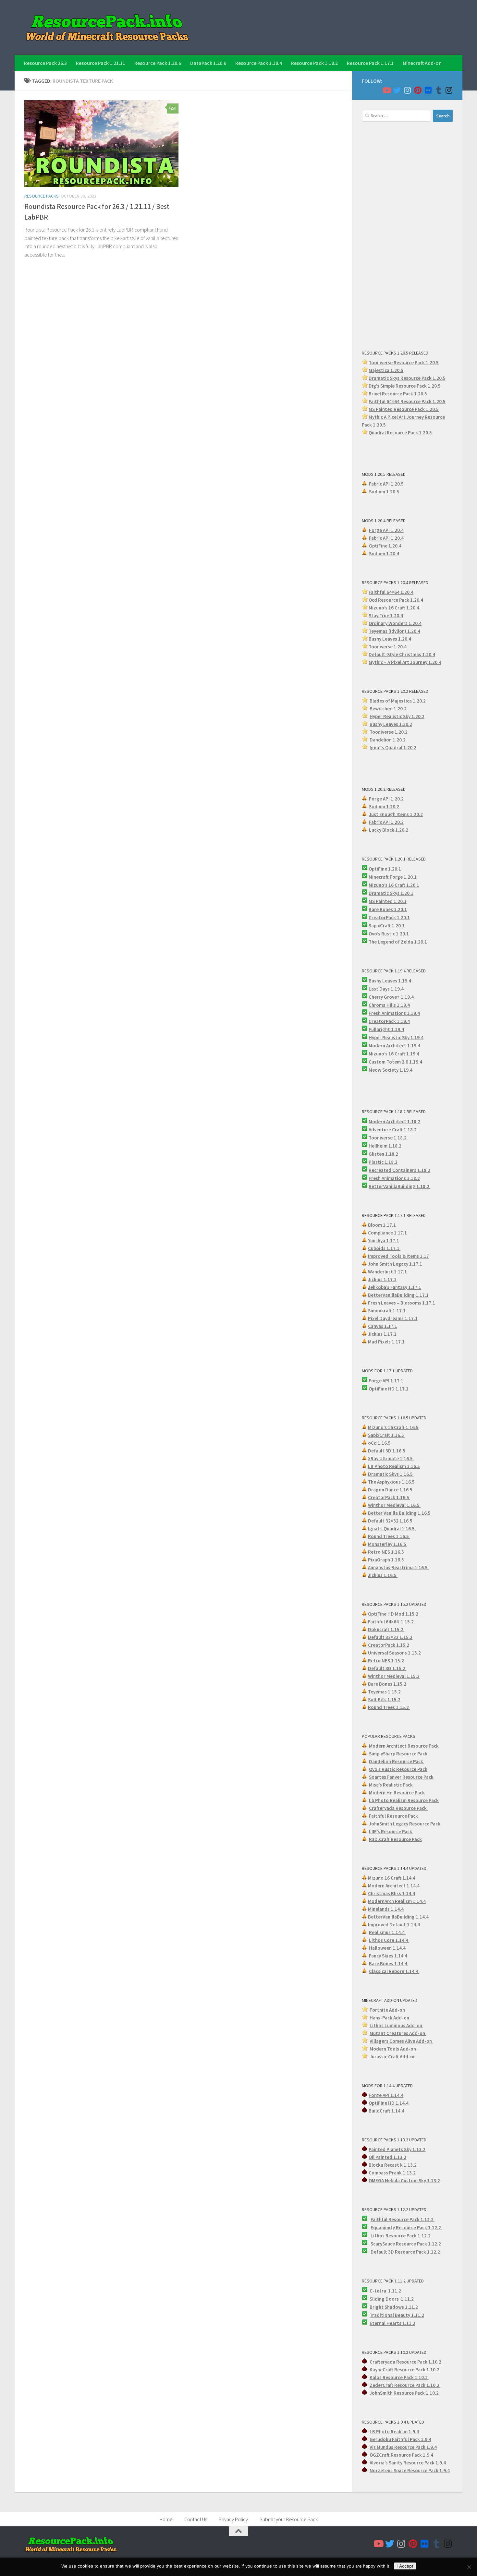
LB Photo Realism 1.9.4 (394, 2432)
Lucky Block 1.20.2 (389, 830)
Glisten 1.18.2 (383, 1154)
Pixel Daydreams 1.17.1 (393, 1318)
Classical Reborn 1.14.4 (394, 1971)
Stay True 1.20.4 (386, 615)
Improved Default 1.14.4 (394, 1925)
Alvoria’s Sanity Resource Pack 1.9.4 (408, 2463)
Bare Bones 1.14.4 (389, 1963)
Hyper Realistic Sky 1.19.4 (396, 1037)
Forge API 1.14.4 (386, 2095)
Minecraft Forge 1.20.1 (393, 877)
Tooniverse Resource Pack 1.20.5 (404, 362)
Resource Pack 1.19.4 (259, 63)
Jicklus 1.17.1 (382, 1279)
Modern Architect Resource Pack (404, 1746)
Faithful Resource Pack (394, 1816)
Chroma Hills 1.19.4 (389, 1005)
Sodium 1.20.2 (384, 807)
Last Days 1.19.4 (386, 989)
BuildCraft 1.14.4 (386, 2111)
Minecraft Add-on (422, 63)
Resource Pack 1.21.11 (101, 63)
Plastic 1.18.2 (383, 1162)
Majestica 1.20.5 (386, 370)
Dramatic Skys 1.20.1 (391, 893)
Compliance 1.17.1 (388, 1233)
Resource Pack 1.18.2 (314, 63)
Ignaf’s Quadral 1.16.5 (392, 1529)
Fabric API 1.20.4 (386, 538)
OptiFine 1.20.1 (385, 869)
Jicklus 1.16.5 (383, 1575)
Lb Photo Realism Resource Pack (404, 1800)
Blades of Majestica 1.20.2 (398, 701)
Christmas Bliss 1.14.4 (391, 1893)
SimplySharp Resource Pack (398, 1754)
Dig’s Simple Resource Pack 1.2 (401, 386)
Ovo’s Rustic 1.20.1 (389, 934)
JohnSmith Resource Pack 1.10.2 (405, 2393)
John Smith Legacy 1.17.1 (395, 1264)
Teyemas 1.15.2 (385, 1692)
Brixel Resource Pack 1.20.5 (398, 394)
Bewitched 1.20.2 (388, 709)
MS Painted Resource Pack (397, 409)
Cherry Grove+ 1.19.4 (391, 997)
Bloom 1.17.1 (382, 1225)
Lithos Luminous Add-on (396, 2025)
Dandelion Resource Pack (397, 1761)
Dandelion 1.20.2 (388, 740)
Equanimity (383, 2227)
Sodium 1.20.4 (384, 554)
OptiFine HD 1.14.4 (389, 2103)
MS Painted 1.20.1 (388, 901)
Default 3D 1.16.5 (387, 1451)
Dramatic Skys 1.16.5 (391, 1474)
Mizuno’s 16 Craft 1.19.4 (394, 1054)
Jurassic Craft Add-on (393, 2057)
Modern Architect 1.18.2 (394, 1121)
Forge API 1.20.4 (386, 530)
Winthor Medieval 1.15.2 (394, 1676)
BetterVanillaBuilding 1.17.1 (398, 1295)
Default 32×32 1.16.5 (391, 1521)
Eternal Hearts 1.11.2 (392, 2323)
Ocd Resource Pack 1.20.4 (396, 600)
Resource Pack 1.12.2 (419, 2227)
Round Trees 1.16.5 (389, 1536)
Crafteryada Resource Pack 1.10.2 (406, 2362)
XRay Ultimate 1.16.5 (391, 1458)
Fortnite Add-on (387, 2010)
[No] (469, 2567)
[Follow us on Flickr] (428, 90)
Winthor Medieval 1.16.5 (394, 1505)
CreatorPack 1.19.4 (389, 1021)
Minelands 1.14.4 (386, 1909)
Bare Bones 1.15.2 (387, 1684)
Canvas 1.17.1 (383, 1326)
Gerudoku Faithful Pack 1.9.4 (400, 2439)
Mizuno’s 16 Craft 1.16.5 (393, 1427)
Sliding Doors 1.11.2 (391, 2299)
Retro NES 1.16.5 (386, 1552)
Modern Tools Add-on (393, 2049)
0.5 (437, 386)
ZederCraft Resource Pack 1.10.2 (405, 2385)
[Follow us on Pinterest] (418, 90)
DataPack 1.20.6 (208, 63)
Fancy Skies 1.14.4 (389, 1956)
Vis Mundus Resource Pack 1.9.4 (403, 2447)
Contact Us (196, 2519)
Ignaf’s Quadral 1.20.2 (393, 747)
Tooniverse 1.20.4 (388, 647)
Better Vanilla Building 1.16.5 (400, 1513)
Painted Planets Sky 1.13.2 (397, 2149)
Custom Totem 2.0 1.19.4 (395, 1062)
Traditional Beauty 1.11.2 (397, 2315)
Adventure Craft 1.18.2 (393, 1130)
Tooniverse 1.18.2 (388, 1138)
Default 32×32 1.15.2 (390, 1637)
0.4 (418, 623)
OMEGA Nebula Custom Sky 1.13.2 (404, 2180)
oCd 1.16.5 (380, 1443)
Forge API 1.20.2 (386, 799)
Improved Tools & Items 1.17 (398, 1256)
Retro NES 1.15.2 (386, 1661)
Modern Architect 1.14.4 (394, 1886)
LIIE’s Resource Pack (391, 1831)
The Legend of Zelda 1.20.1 (398, 942)
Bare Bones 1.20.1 (388, 909)
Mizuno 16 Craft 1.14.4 (392, 1878)
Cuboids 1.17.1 (384, 1248)
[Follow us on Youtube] (386, 90)
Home (166, 2519)
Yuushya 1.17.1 (384, 1240)
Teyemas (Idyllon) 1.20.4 (394, 631)
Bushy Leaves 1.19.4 (390, 981)
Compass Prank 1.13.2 (392, 2173)
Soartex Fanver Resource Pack (401, 1777)
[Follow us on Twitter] (397, 90)
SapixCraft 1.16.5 (386, 1435)
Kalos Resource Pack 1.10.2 (399, 2377)
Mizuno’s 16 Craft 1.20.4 (394, 608)
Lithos (378, 2236)
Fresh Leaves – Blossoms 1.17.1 (402, 1303)
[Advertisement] (407, 235)
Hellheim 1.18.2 (385, 1146)
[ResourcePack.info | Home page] (107, 27)
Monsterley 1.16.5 (388, 1544)
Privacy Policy (233, 2519)
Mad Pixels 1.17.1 (386, 1342)
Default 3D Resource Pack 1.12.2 (406, 2252)
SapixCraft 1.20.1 (387, 926)
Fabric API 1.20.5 (386, 484)
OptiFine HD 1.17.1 (389, 1389)
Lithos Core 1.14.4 (389, 1940)
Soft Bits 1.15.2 (384, 1699)
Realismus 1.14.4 (387, 1932)
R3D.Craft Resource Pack (395, 1839)
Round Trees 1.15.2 (389, 1707)
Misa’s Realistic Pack (391, 1785)
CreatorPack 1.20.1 (389, 917)
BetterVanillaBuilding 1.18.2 (399, 1186)
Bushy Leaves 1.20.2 (391, 724)
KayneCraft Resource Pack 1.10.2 (405, 2370)
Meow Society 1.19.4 (391, 1070)
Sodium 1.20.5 (384, 492)
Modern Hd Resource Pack (397, 1793)
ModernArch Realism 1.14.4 (397, 1901)
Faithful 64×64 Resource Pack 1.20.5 (407, 401)
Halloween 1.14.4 (388, 1948)
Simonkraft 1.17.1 (387, 1311)
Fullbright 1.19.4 (386, 1029)
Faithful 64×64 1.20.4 (391, 592)
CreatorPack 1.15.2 (389, 1645)
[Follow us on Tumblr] (438, 90)
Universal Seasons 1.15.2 (394, 1653)
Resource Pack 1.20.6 (158, 63)
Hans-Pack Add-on (389, 2018)
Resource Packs (42, 196)
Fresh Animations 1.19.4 (394, 1013)
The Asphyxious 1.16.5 (391, 1482)
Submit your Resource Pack (289, 2519)
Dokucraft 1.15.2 (386, 1629)
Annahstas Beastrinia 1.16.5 (398, 1567)
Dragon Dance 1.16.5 (391, 1490)
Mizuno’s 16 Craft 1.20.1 (394, 885)
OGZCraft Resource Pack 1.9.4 (401, 2455)
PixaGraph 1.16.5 (386, 1560)
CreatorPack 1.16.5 (389, 1497)
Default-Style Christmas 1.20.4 (402, 654)
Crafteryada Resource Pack (398, 1808)
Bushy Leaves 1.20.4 (390, 639)
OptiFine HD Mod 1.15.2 (393, 1614)
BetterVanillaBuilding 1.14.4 (398, 1917)
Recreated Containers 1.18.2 (399, 1170)
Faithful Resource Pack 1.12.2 (403, 2219)
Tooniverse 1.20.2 (389, 732)
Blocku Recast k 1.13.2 (393, 2165)
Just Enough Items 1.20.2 (396, 814)
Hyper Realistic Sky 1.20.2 (397, 716)
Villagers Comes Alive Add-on (401, 2041)
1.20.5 (432, 409)
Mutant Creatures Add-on (398, 2033)
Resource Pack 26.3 (45, 63)
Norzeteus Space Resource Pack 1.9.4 (410, 2470)
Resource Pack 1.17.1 (370, 63)
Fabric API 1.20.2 (386, 822)
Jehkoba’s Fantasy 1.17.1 (395, 1287)
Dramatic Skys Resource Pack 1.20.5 (407, 378)
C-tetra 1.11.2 (385, 2291)
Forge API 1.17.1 (386, 1381)
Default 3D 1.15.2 (387, 1668)
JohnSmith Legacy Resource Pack (405, 1824)
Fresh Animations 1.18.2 (394, 1178)
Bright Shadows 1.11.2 (394, 2307)
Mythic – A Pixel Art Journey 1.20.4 (405, 662)
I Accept (405, 2566)
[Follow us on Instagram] (407, 90)
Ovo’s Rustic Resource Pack (398, 1769)
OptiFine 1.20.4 (385, 546)
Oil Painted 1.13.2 (387, 2157)
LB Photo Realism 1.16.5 (394, 1466)
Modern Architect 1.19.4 (394, 1046)
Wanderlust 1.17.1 (388, 1272)
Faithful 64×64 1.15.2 (391, 1622)
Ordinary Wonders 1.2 (392, 623)
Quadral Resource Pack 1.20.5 (400, 433)
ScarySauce (383, 2244)
